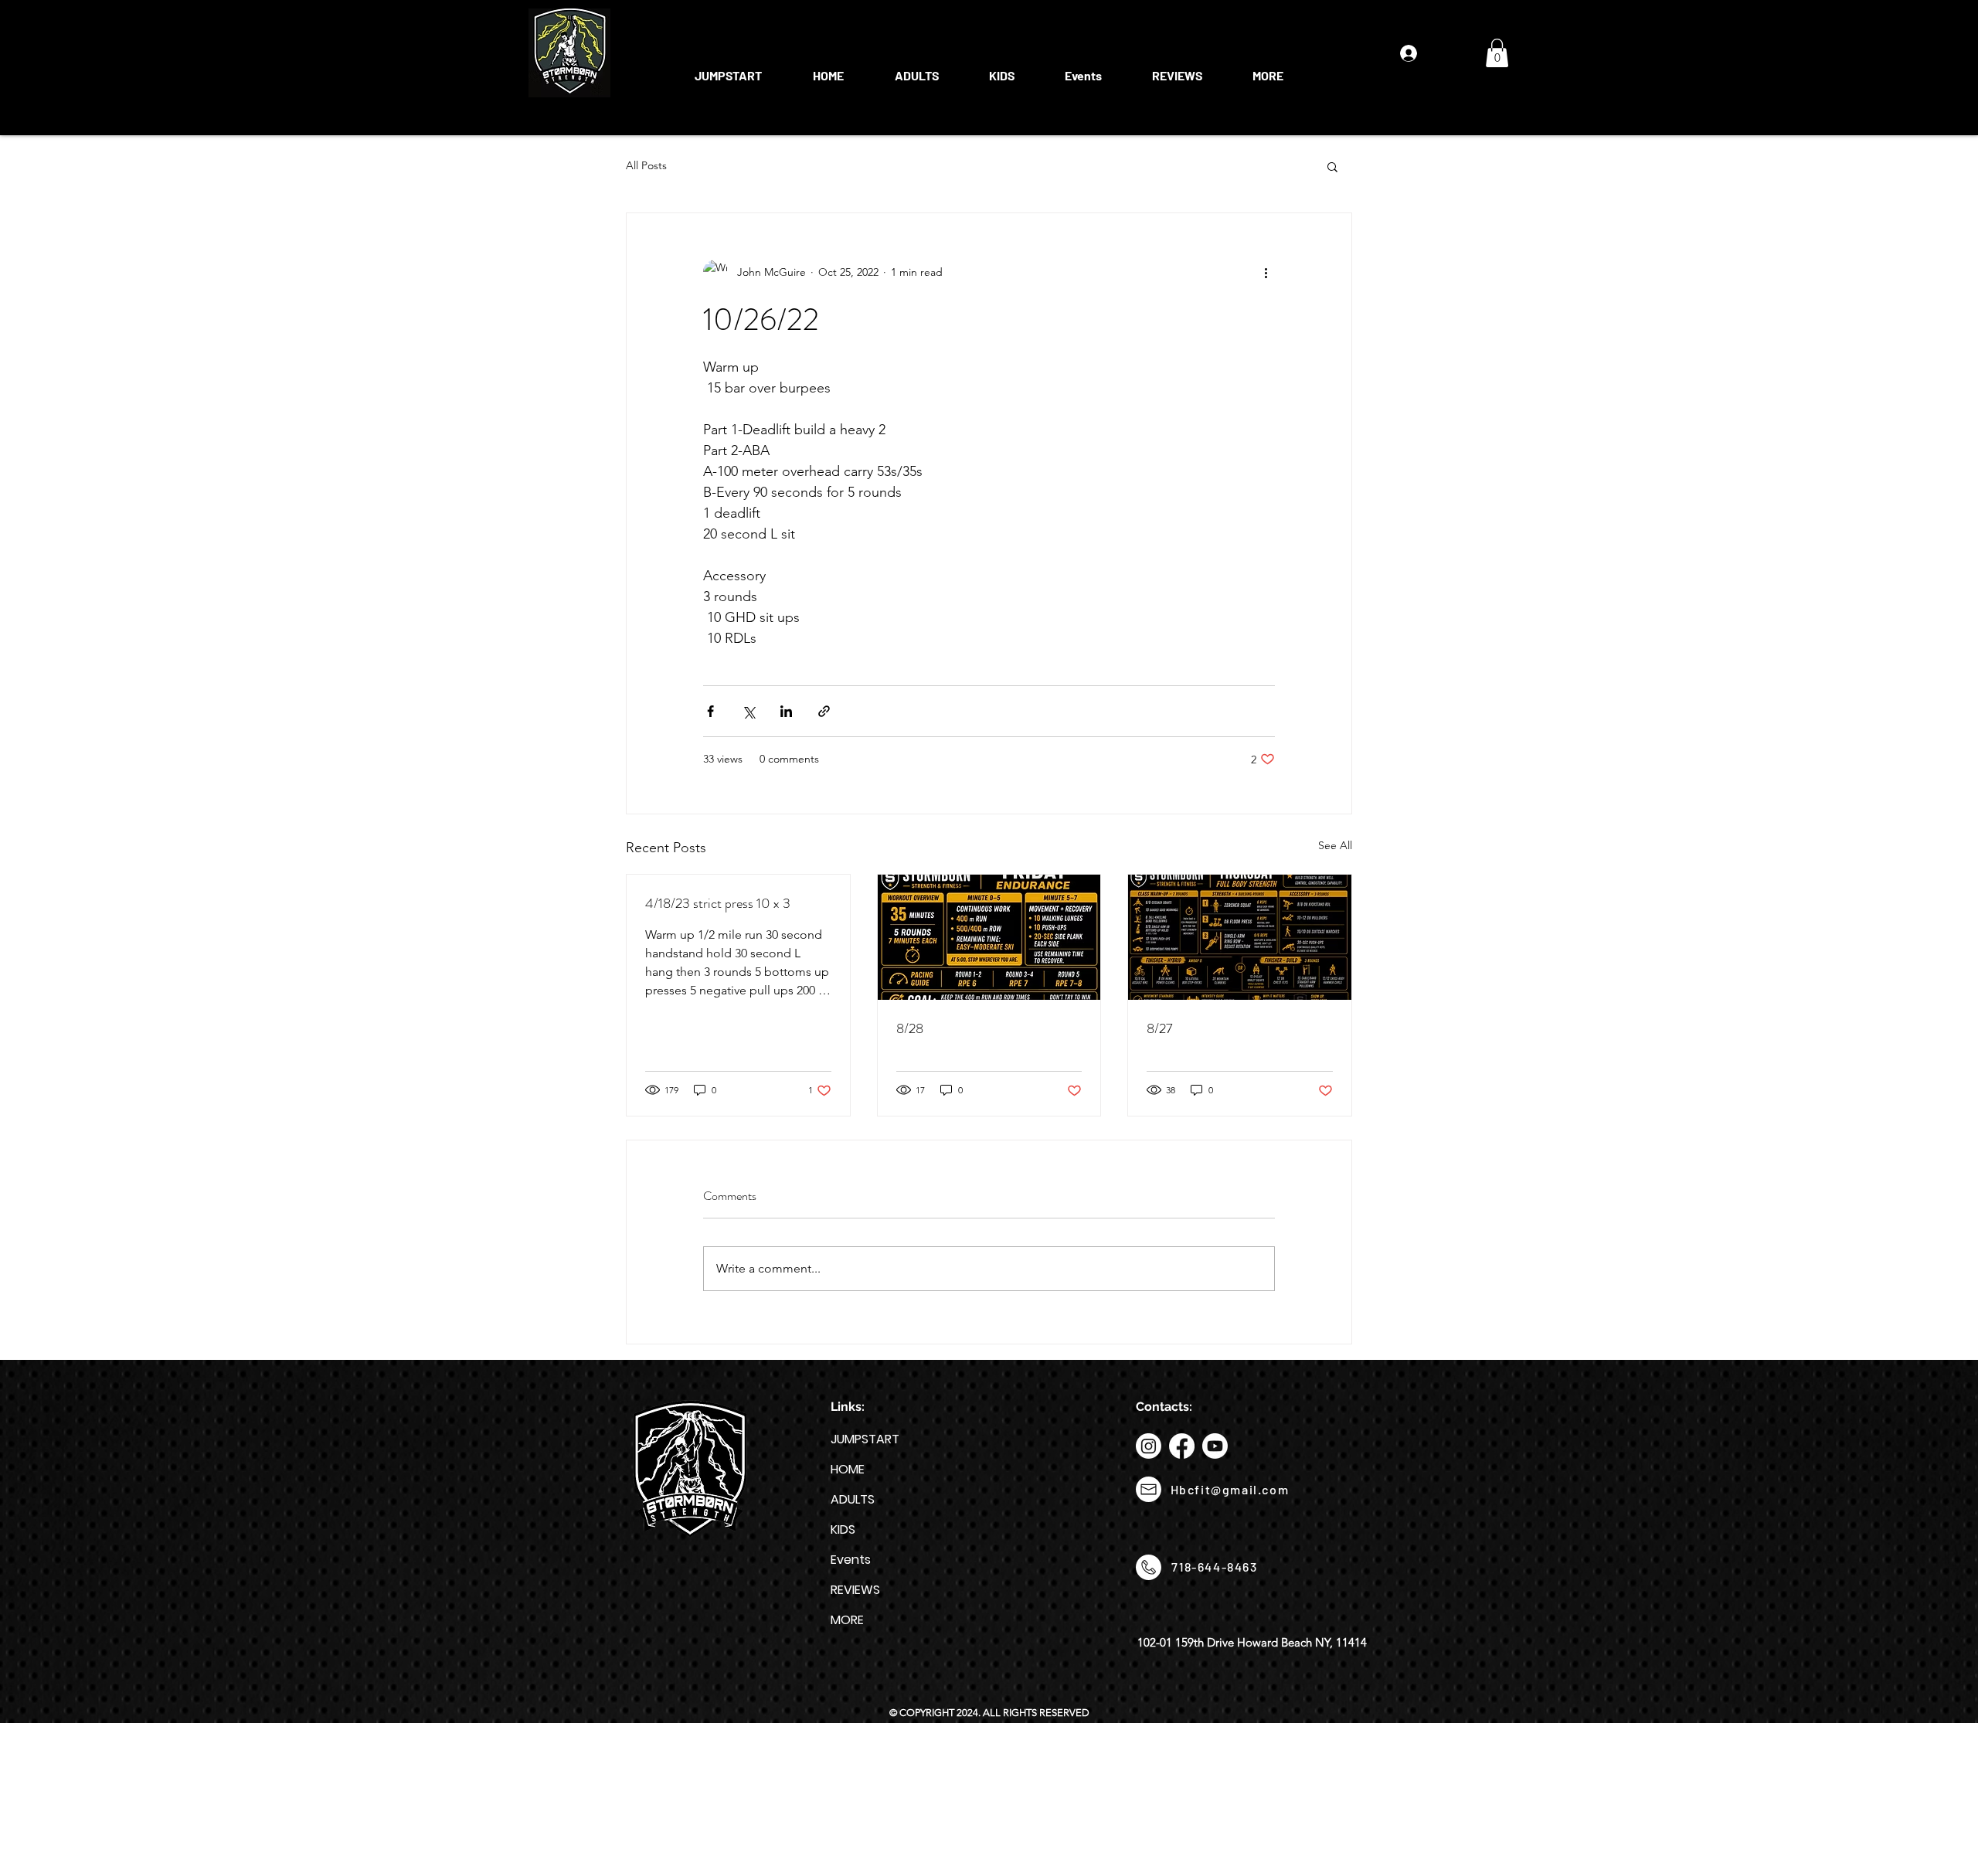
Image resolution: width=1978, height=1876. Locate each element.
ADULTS (853, 1499)
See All (1335, 845)
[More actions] (1266, 272)
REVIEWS (855, 1590)
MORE (847, 1620)
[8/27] (1240, 937)
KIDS (843, 1529)
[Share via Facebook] (710, 711)
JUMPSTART (865, 1439)
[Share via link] (824, 711)
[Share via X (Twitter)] (748, 711)
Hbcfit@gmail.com (1230, 1489)
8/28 (910, 1028)
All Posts (646, 165)
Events (851, 1560)
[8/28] (989, 937)
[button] (916, 69)
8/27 (1160, 1028)
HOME (848, 1469)
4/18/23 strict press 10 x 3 (718, 903)
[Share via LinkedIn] (786, 711)
